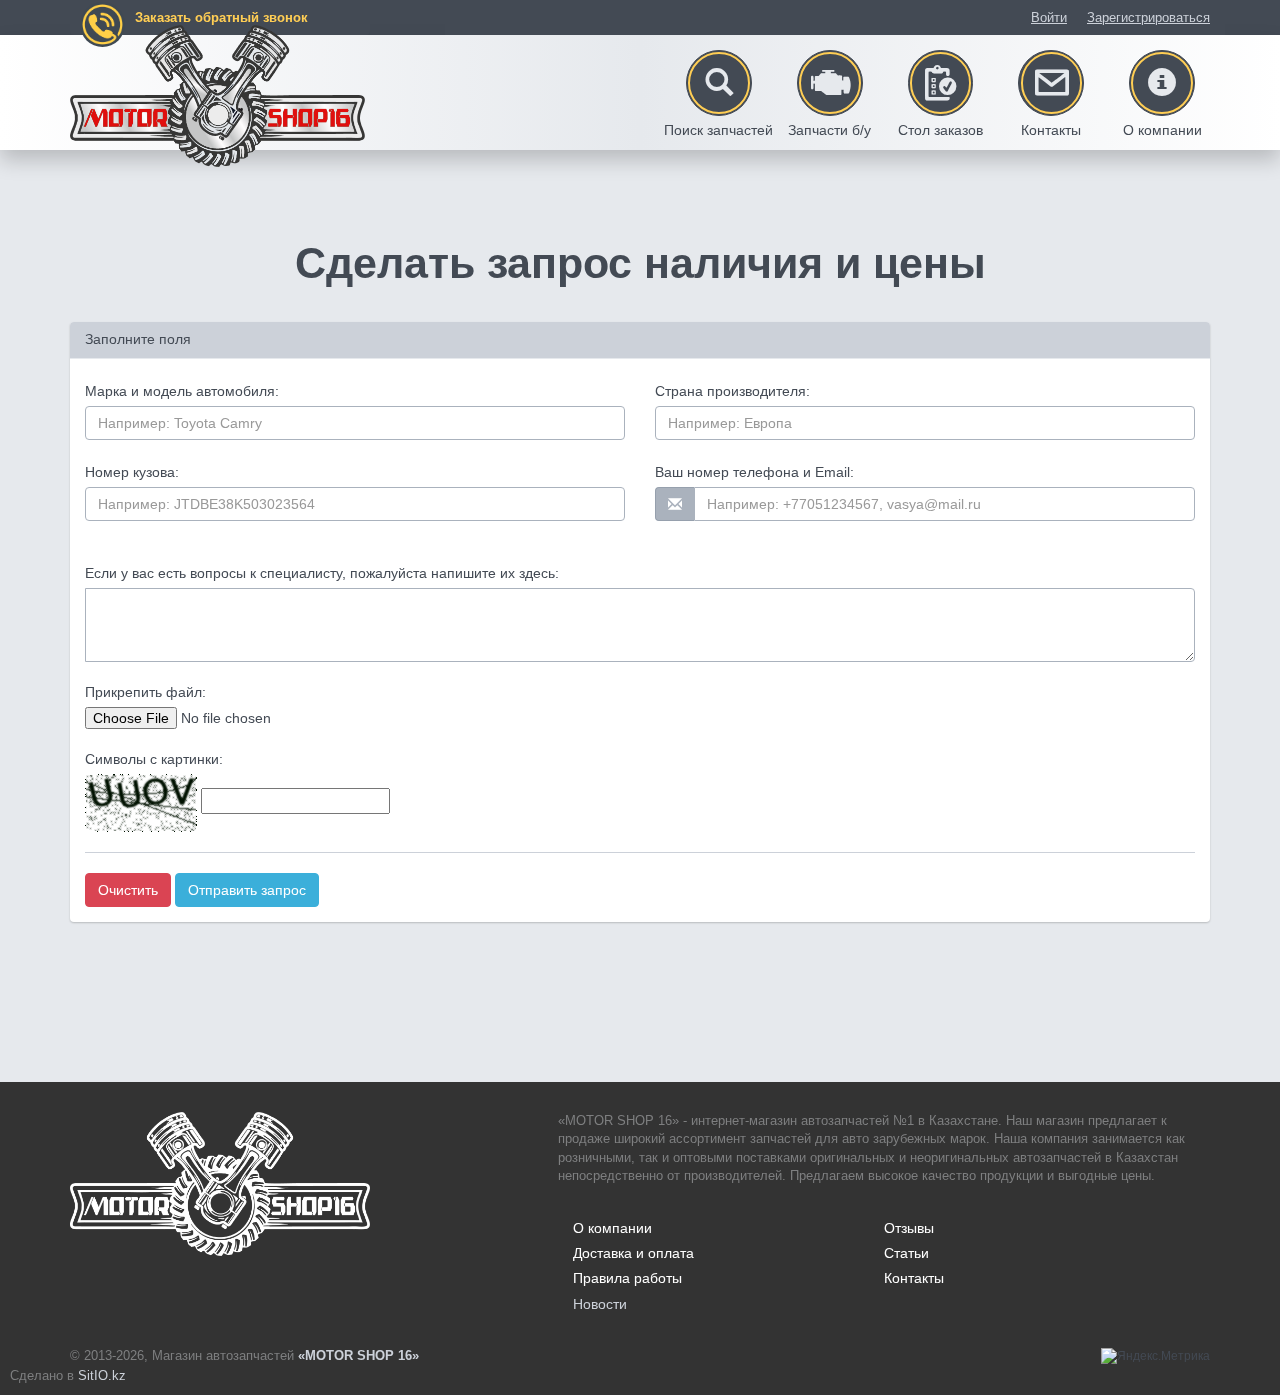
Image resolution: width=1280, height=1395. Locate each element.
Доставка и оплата (633, 1253)
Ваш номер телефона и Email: (754, 472)
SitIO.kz (102, 1375)
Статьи (906, 1253)
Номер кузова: (132, 472)
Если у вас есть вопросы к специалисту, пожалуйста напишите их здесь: (322, 573)
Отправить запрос (247, 890)
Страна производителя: (732, 391)
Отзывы (909, 1228)
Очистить (128, 890)
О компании (612, 1228)
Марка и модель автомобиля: (182, 391)
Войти (1049, 17)
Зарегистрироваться (1148, 17)
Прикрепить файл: (145, 692)
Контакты (914, 1278)
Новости (600, 1304)
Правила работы (627, 1278)
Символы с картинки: (154, 759)
